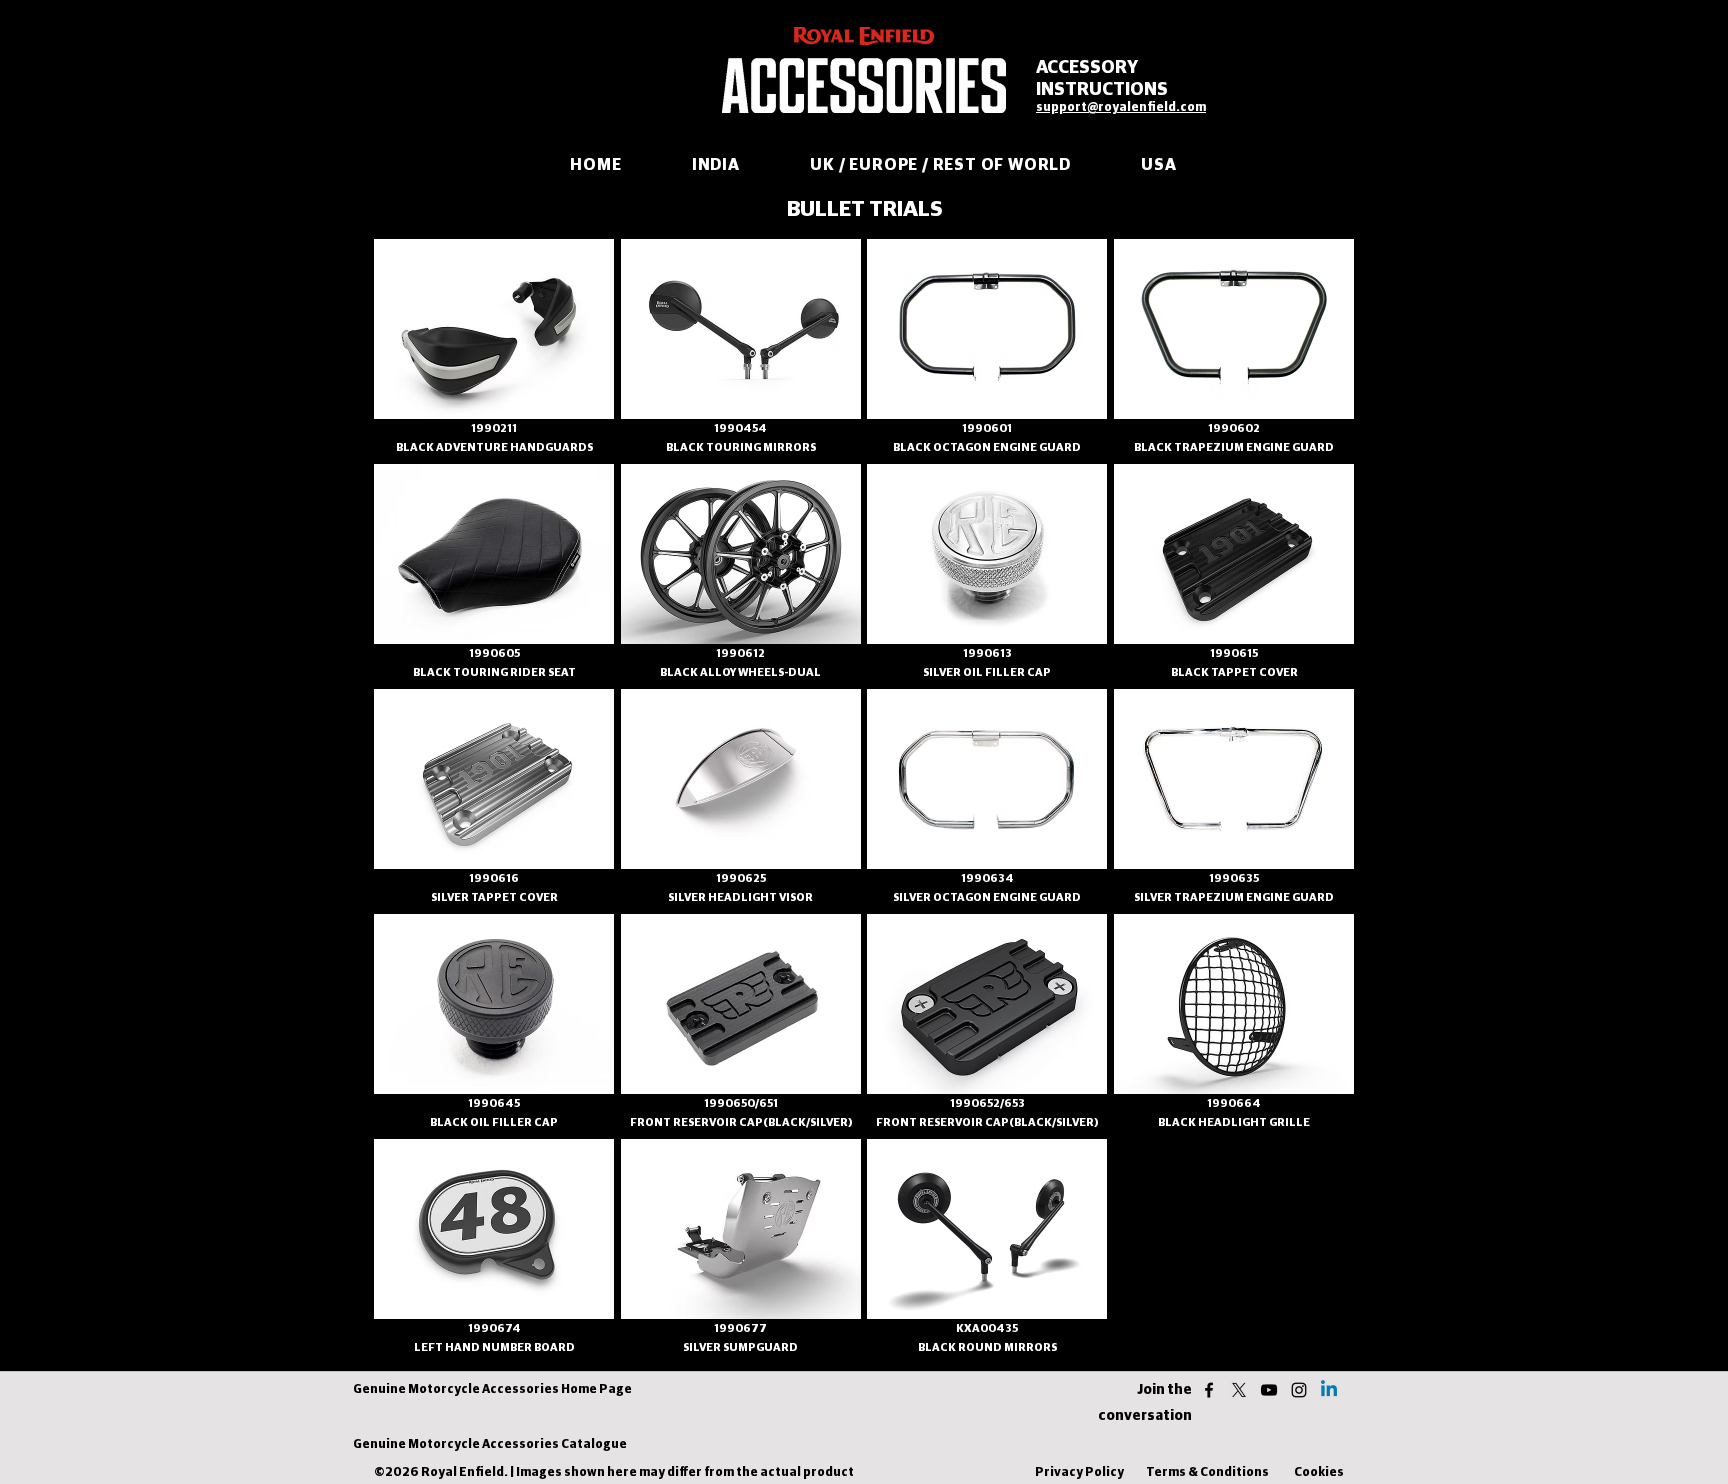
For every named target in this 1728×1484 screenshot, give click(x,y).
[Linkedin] (1329, 1390)
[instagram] (1299, 1390)
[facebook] (1209, 1390)
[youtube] (1269, 1390)
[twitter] (1239, 1390)
